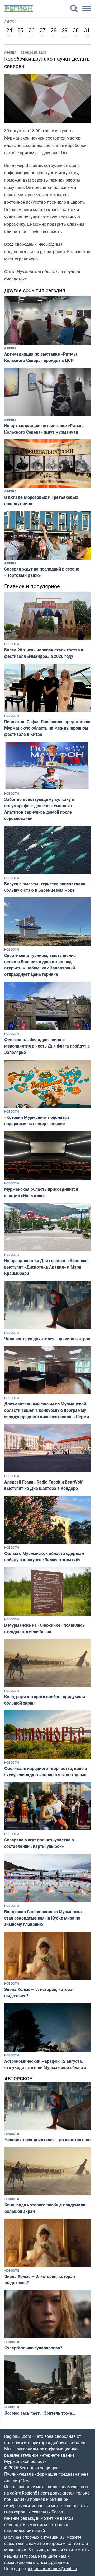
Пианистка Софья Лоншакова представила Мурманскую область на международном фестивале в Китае (47, 728)
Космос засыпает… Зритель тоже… (40, 2413)
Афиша (10, 52)
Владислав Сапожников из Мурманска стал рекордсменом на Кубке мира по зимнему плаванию (43, 1918)
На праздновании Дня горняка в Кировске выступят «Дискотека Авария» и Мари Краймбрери (46, 1267)
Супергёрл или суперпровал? (33, 2348)
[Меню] (87, 8)
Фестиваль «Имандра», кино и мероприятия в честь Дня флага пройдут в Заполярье (47, 1046)
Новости (11, 644)
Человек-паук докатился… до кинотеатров (47, 1339)
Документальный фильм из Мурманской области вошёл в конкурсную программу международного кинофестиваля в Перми (47, 1410)
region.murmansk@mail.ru (52, 2569)
